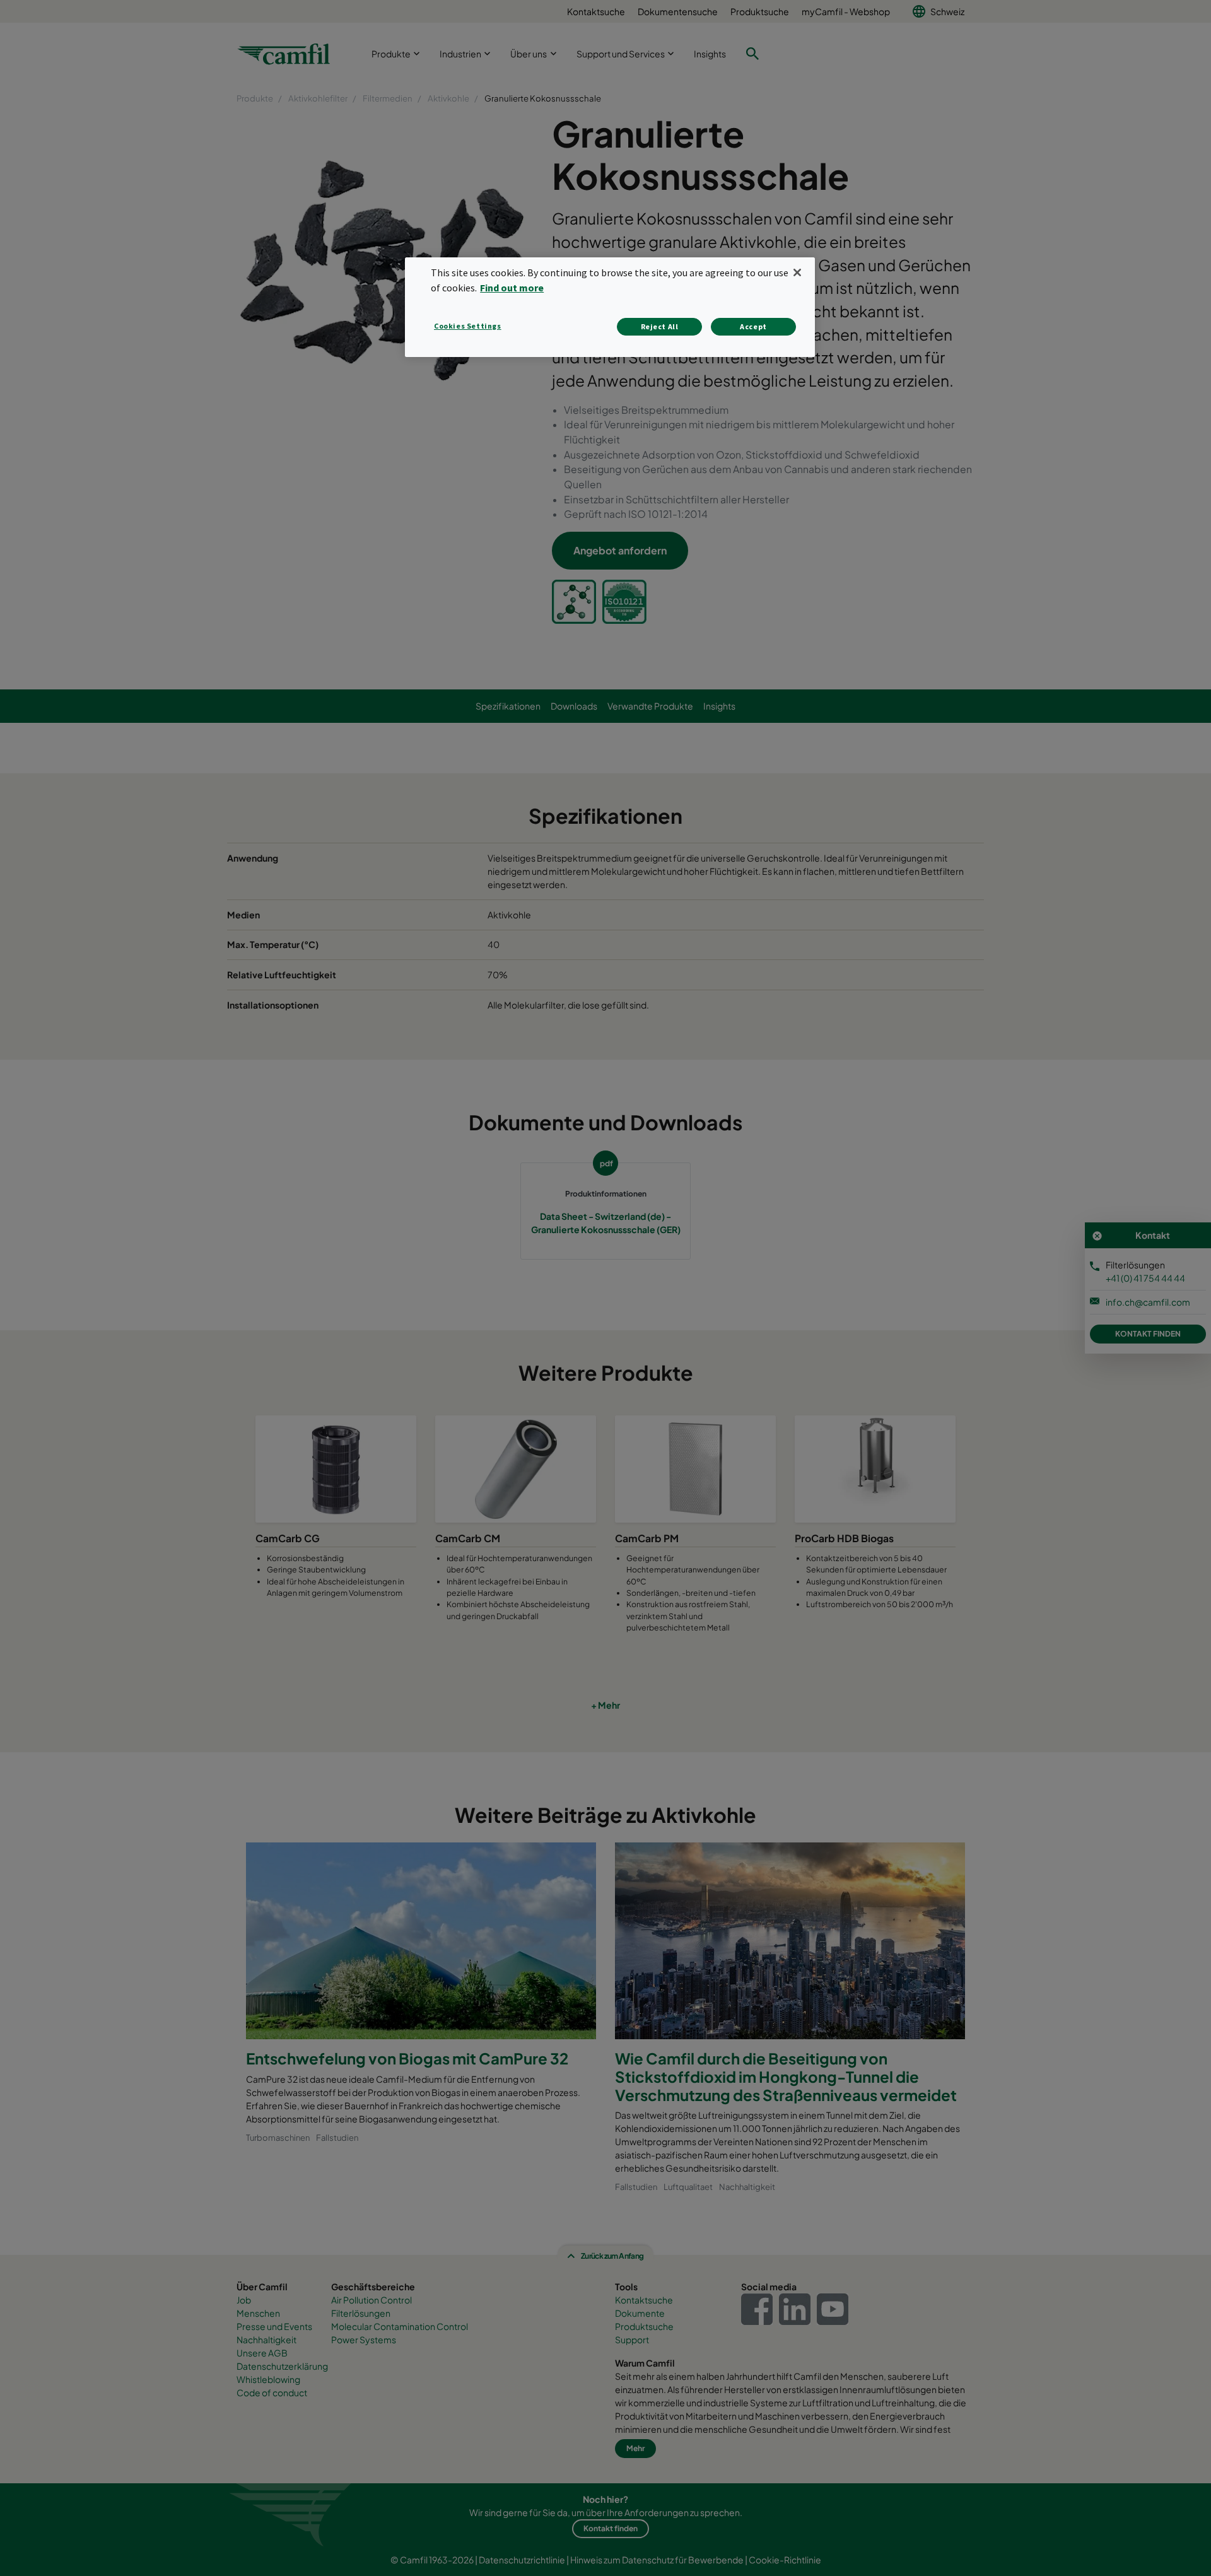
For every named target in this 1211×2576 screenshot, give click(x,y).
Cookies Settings (468, 326)
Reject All (660, 326)
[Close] (797, 272)
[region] (610, 307)
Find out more (512, 288)
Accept (753, 326)
